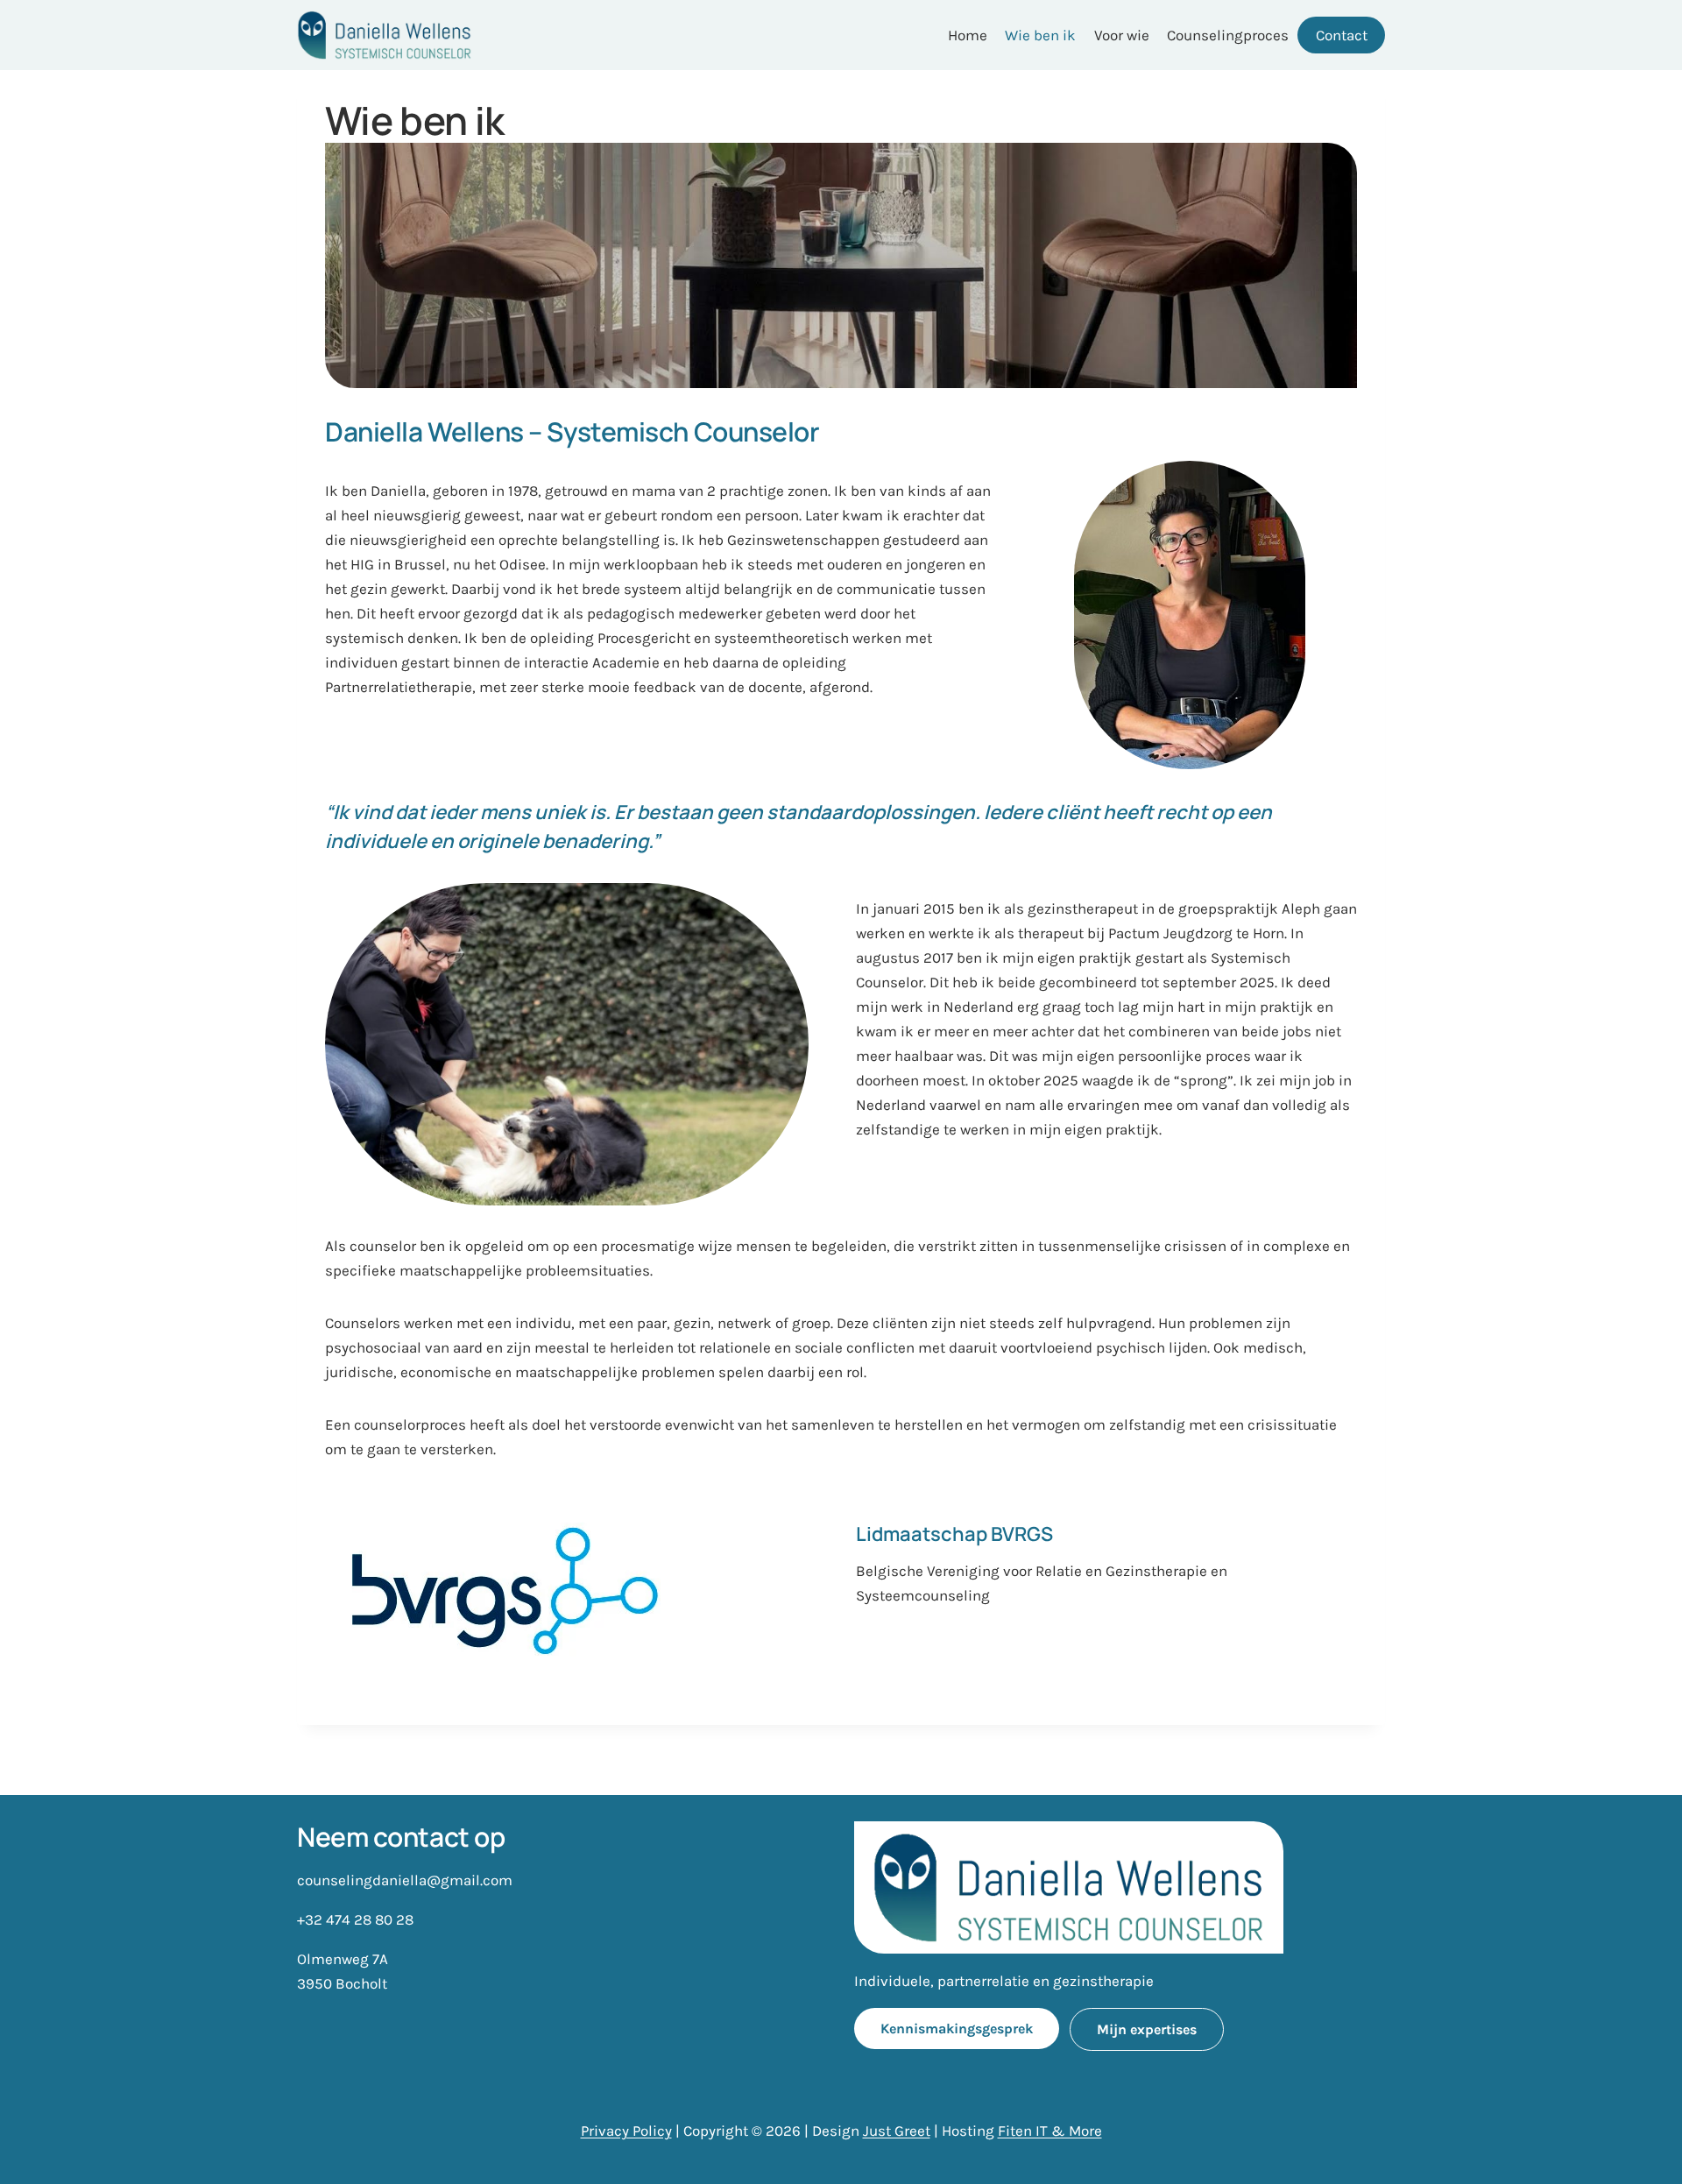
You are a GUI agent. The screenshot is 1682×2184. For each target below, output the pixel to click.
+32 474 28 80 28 (355, 1919)
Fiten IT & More (1050, 2131)
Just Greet (897, 2131)
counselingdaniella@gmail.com (405, 1880)
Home (968, 35)
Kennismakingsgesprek (957, 2029)
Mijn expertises (1147, 2029)
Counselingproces (1228, 35)
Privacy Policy (626, 2131)
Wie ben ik (1040, 35)
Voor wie (1122, 35)
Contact (1342, 35)
